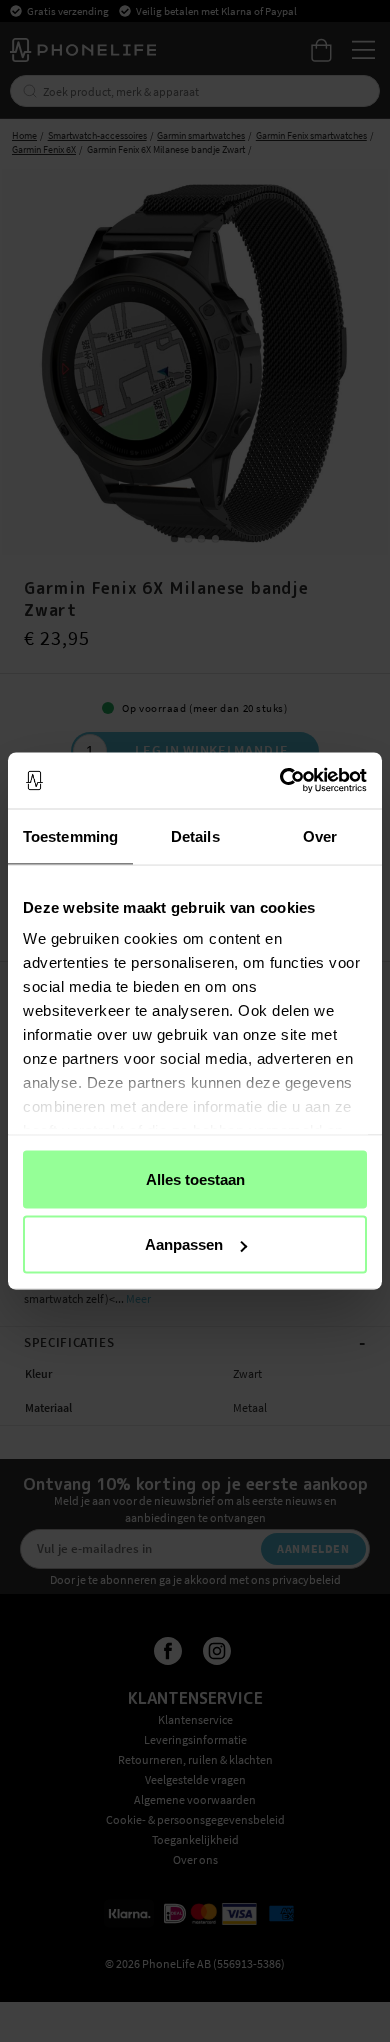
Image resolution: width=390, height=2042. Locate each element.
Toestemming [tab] (70, 835)
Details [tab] (195, 835)
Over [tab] (320, 835)
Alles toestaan (195, 1178)
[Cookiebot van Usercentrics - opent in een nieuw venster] (280, 781)
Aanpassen (184, 1244)
